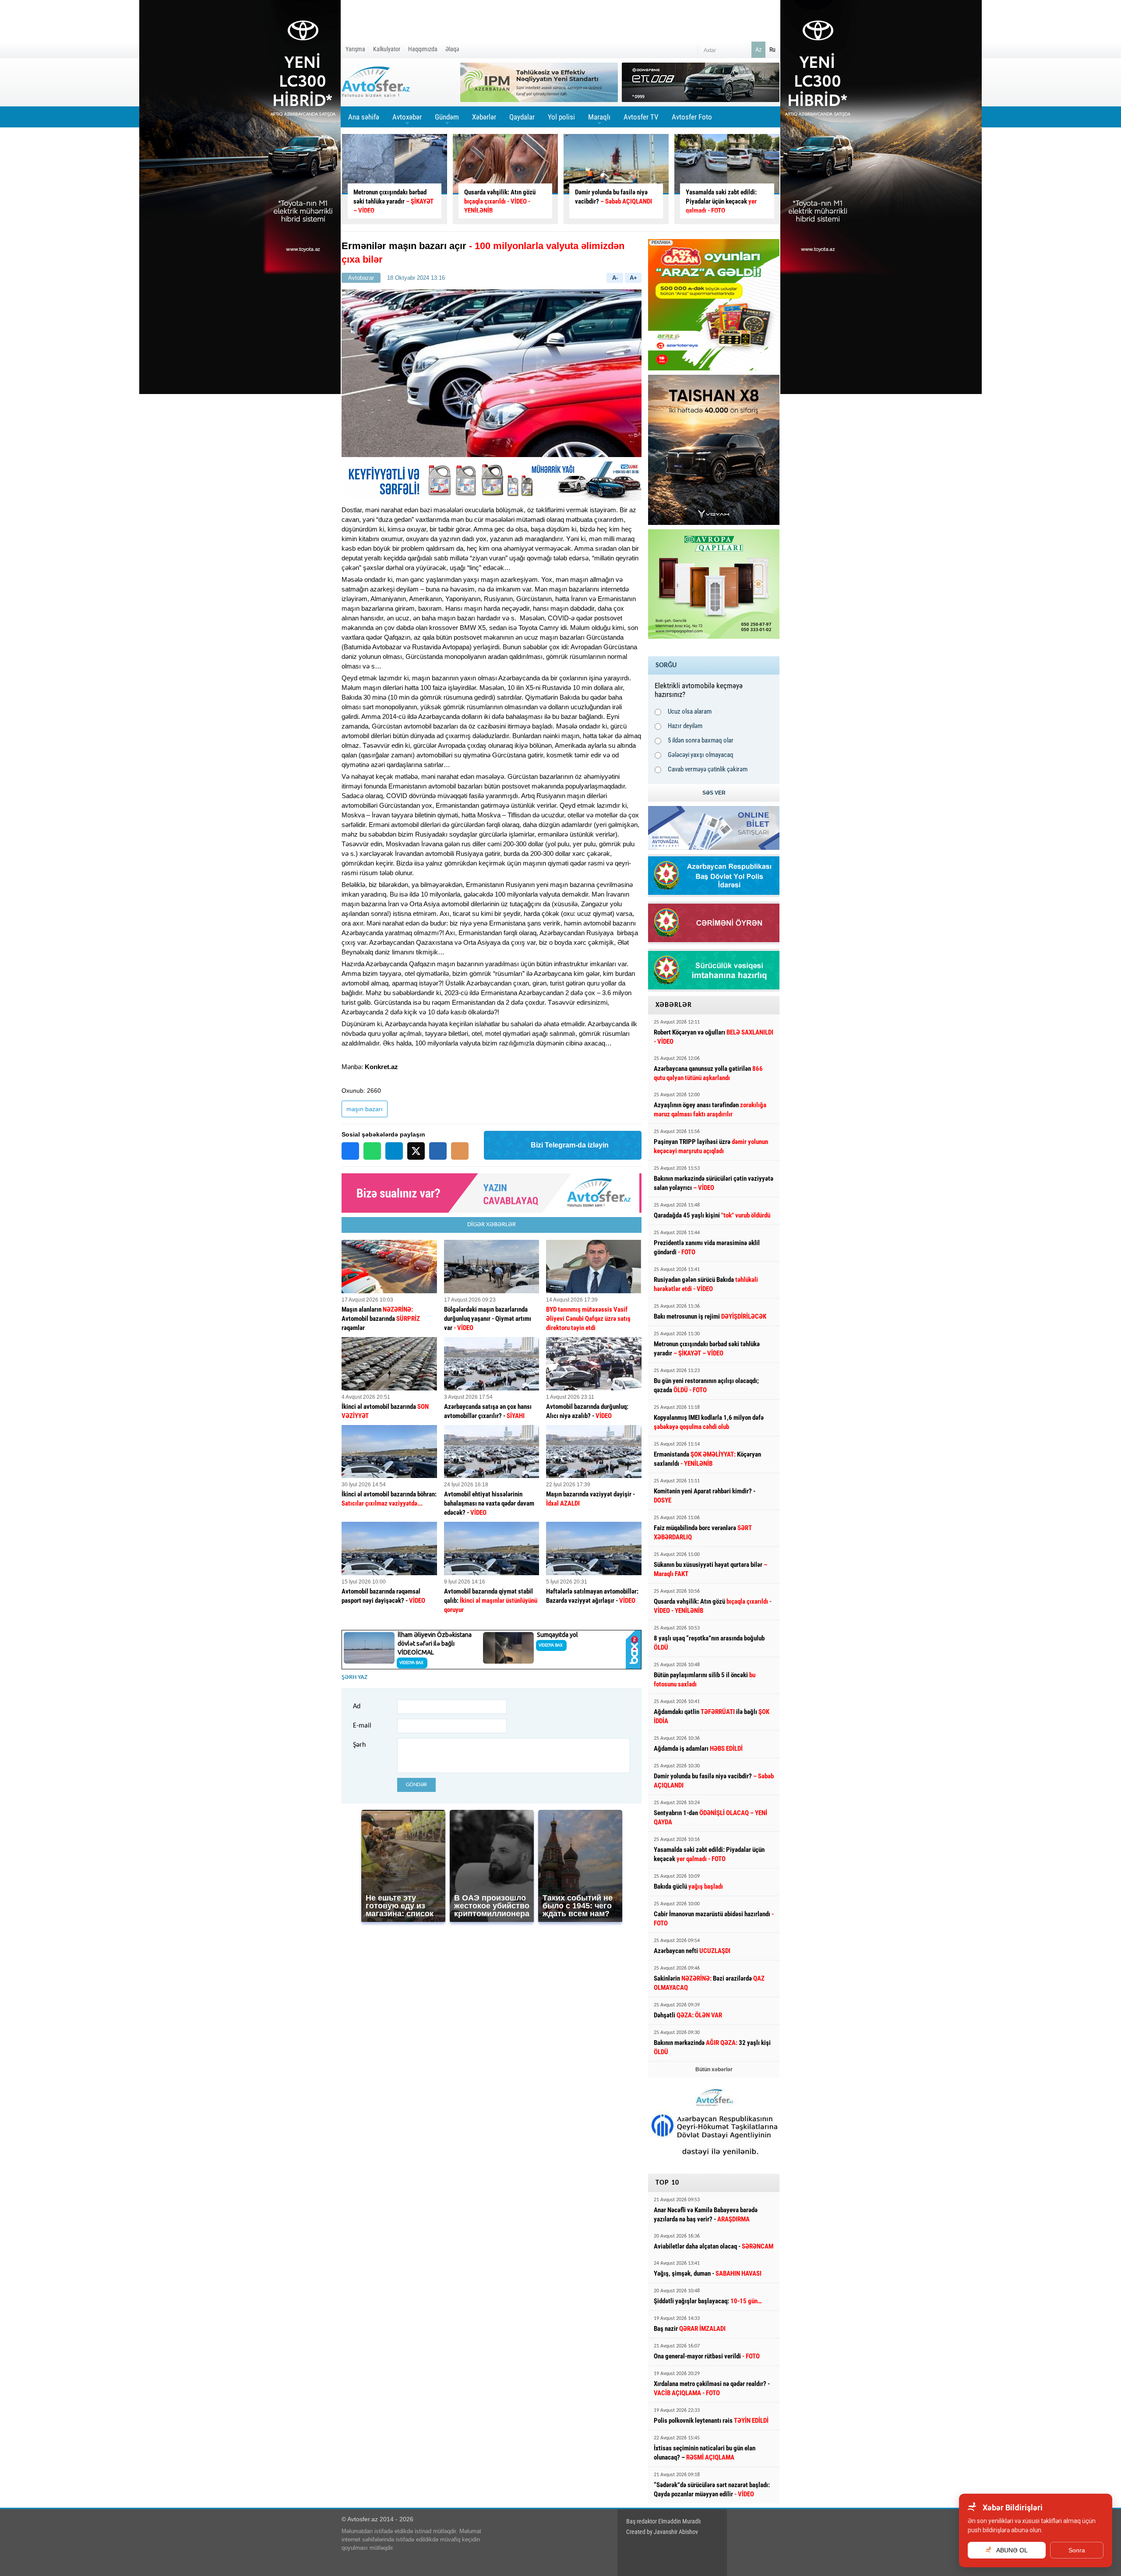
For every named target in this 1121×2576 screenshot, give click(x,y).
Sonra (1077, 2550)
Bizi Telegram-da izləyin (570, 1145)
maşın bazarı (365, 1109)
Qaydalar (522, 117)
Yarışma (355, 49)
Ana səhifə (364, 117)
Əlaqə (452, 49)
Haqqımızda (423, 49)
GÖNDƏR (416, 1785)
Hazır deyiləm (685, 726)
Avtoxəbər (407, 120)
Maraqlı (599, 120)
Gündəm (447, 120)
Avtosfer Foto (692, 117)
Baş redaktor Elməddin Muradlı (663, 2521)
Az (758, 49)
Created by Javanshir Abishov (662, 2532)
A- (615, 278)
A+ (633, 278)
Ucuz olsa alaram (690, 711)
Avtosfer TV (641, 117)
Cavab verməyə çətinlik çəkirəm (708, 769)
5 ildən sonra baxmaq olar (701, 740)
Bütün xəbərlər (714, 2069)
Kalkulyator (387, 49)
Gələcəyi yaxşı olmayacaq (701, 755)
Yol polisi (561, 117)
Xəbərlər (484, 117)
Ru (772, 49)
